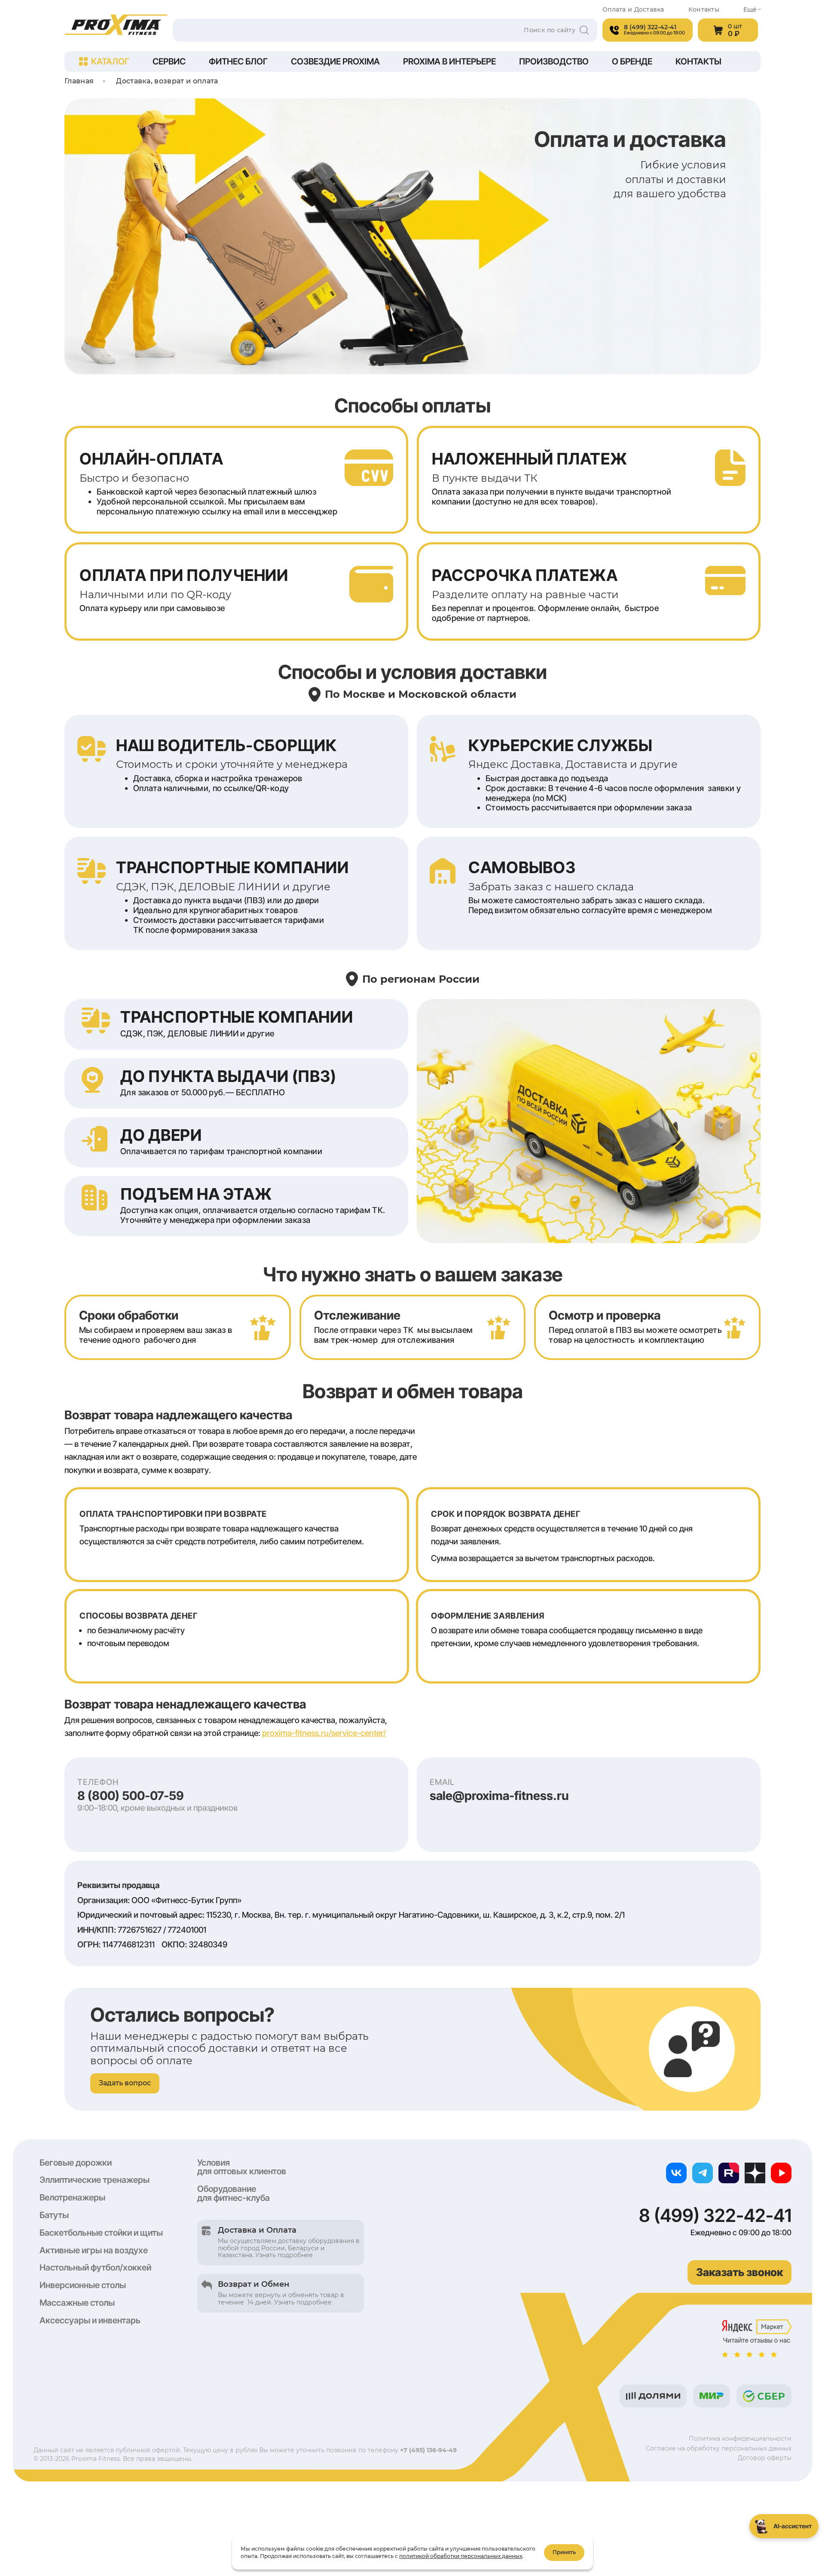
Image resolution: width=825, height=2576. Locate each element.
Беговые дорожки (76, 2163)
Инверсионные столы (83, 2285)
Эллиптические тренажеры (95, 2180)
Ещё (750, 10)
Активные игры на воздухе (94, 2250)
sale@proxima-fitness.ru (499, 1796)
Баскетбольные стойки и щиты (101, 2233)
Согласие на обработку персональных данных (719, 2448)
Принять (564, 2552)
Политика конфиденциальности (740, 2438)
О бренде (632, 61)
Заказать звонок (739, 2272)
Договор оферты (765, 2458)
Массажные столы (77, 2303)
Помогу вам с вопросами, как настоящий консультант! (772, 2488)
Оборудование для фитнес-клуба (234, 2193)
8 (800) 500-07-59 (131, 1796)
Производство (554, 61)
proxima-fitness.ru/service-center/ (324, 1733)
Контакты (704, 10)
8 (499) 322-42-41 (715, 2215)
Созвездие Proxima (335, 61)
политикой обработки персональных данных (461, 2556)
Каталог (110, 61)
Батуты (54, 2215)
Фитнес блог (238, 61)
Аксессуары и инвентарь (90, 2320)
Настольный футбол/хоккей (95, 2267)
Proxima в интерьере (449, 61)
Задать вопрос (125, 2083)
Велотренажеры (72, 2197)
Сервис (169, 61)
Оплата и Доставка (633, 10)
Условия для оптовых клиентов (242, 2167)
